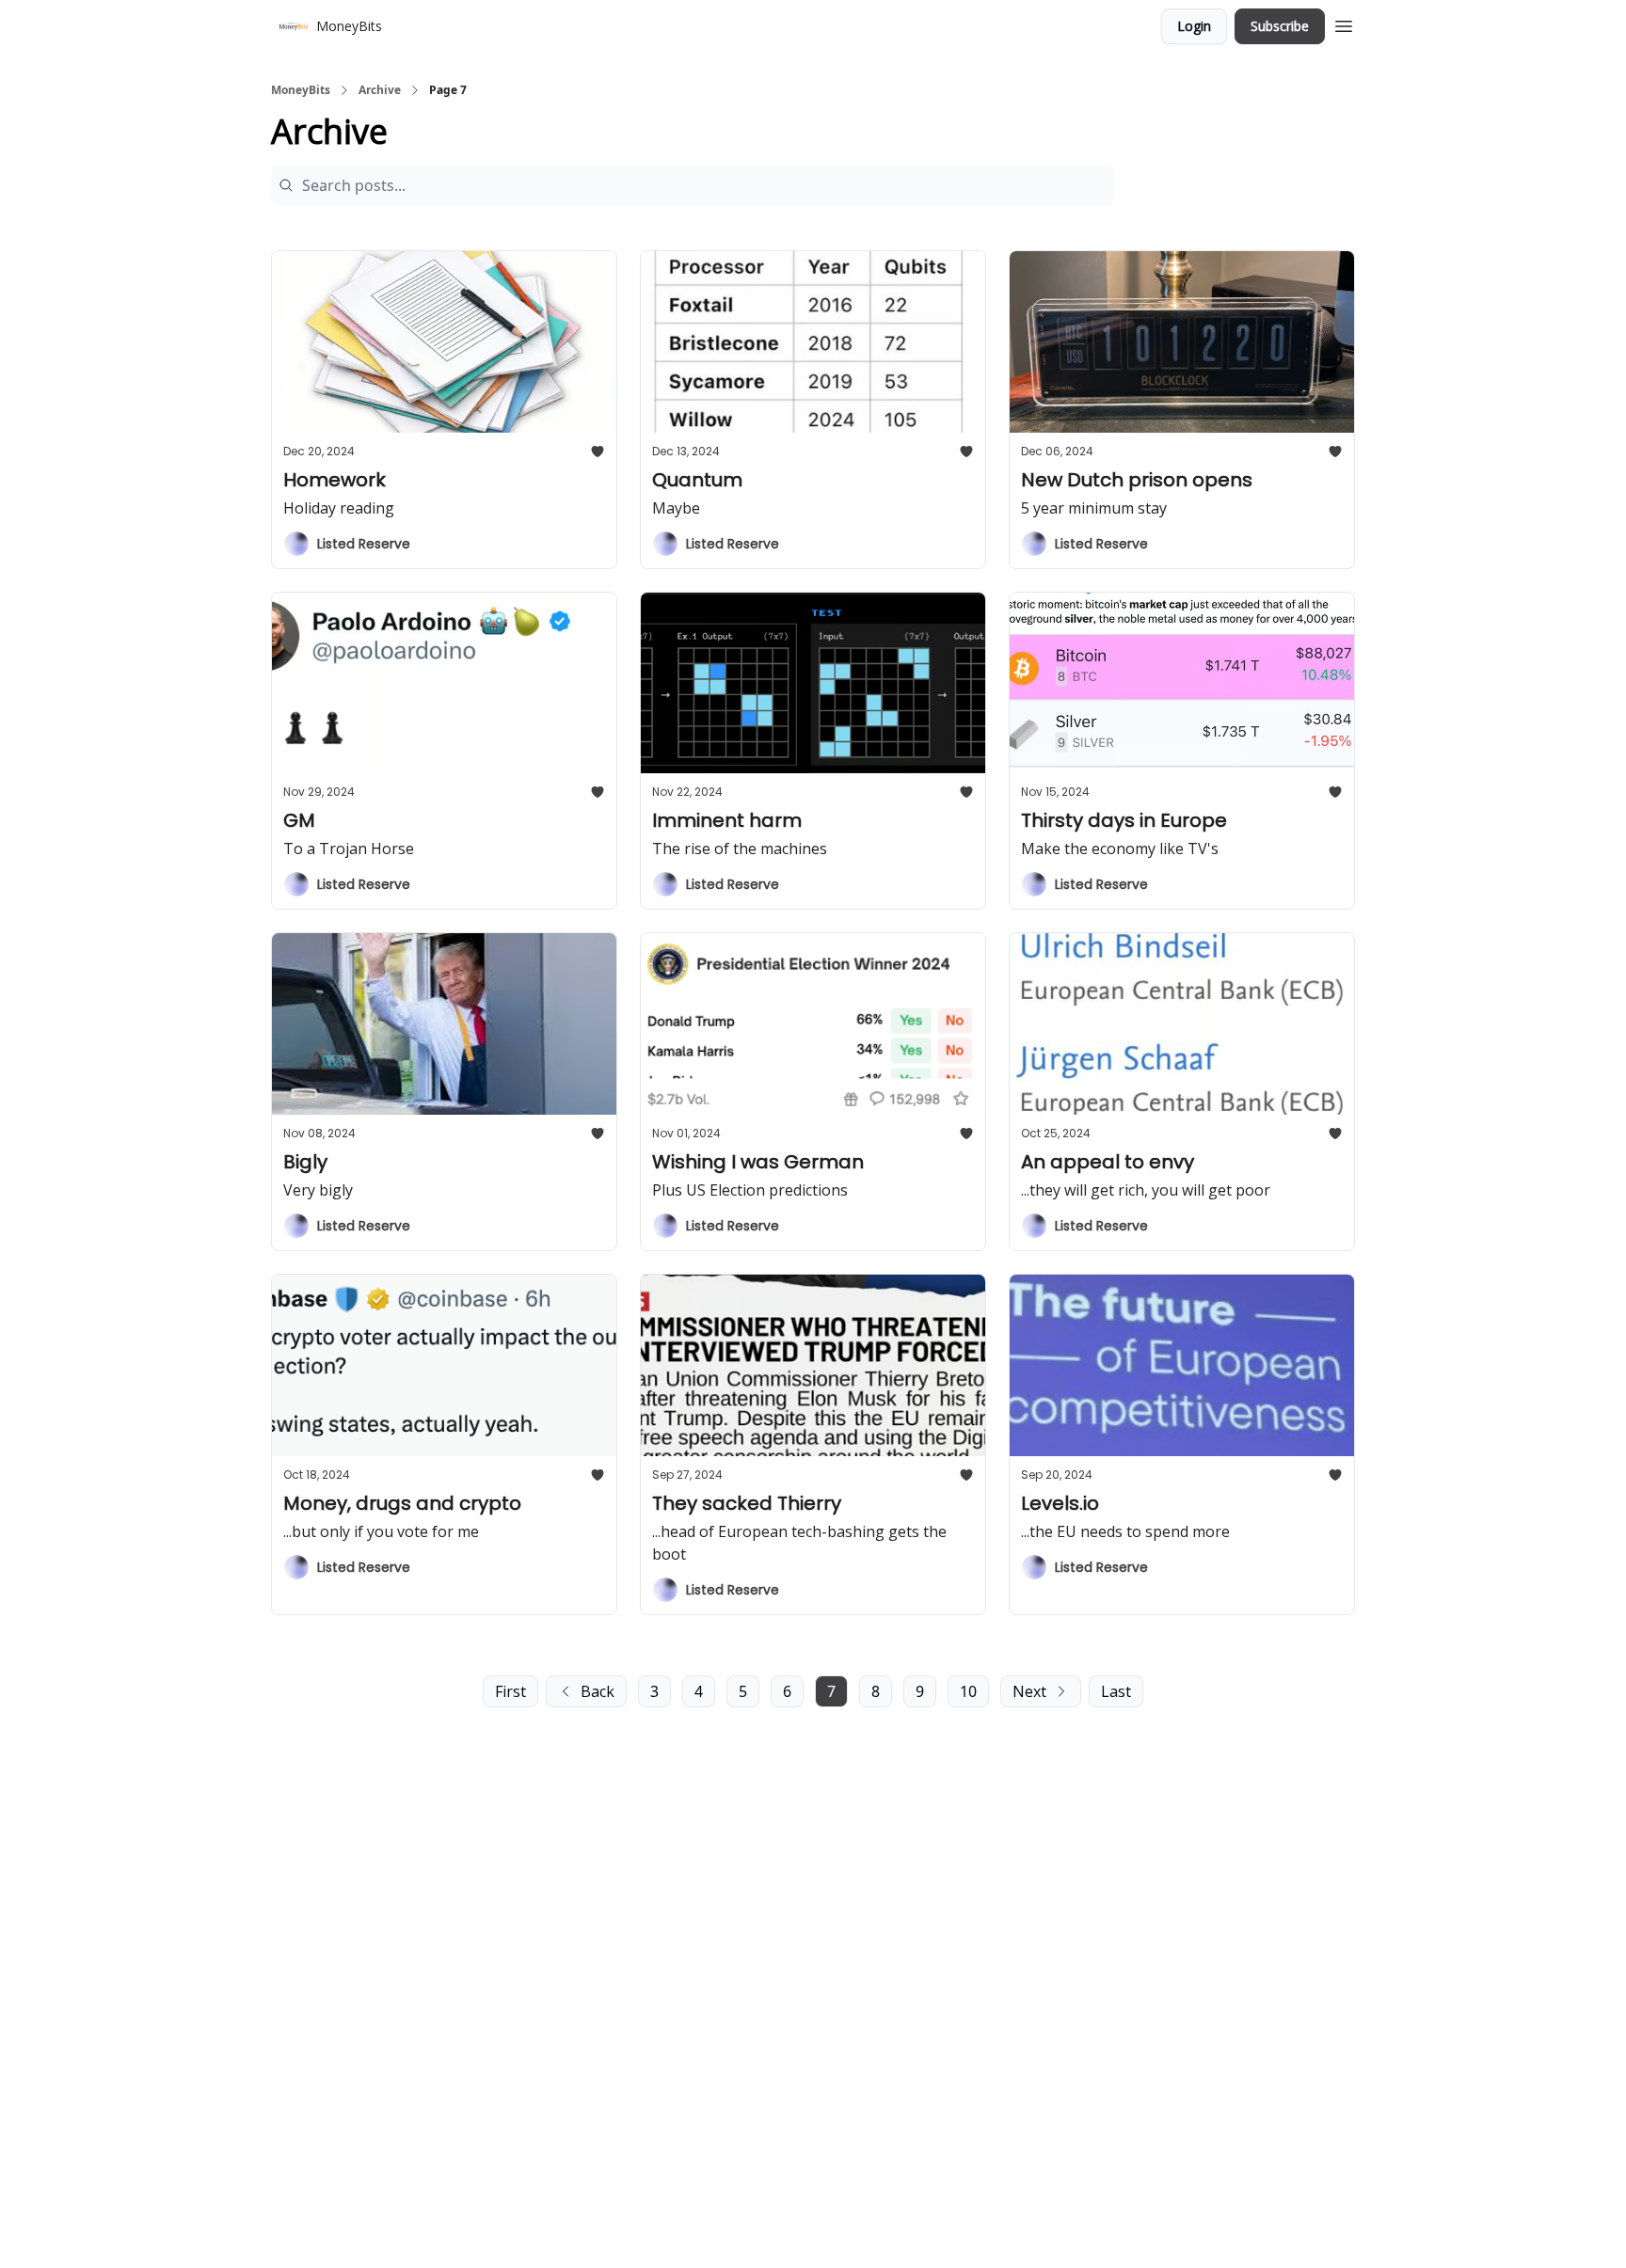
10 (968, 1691)
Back (598, 1691)
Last (1116, 1691)
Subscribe (1280, 26)
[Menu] (1344, 24)
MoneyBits (301, 90)
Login (1194, 26)
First (510, 1691)
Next (1029, 1691)
